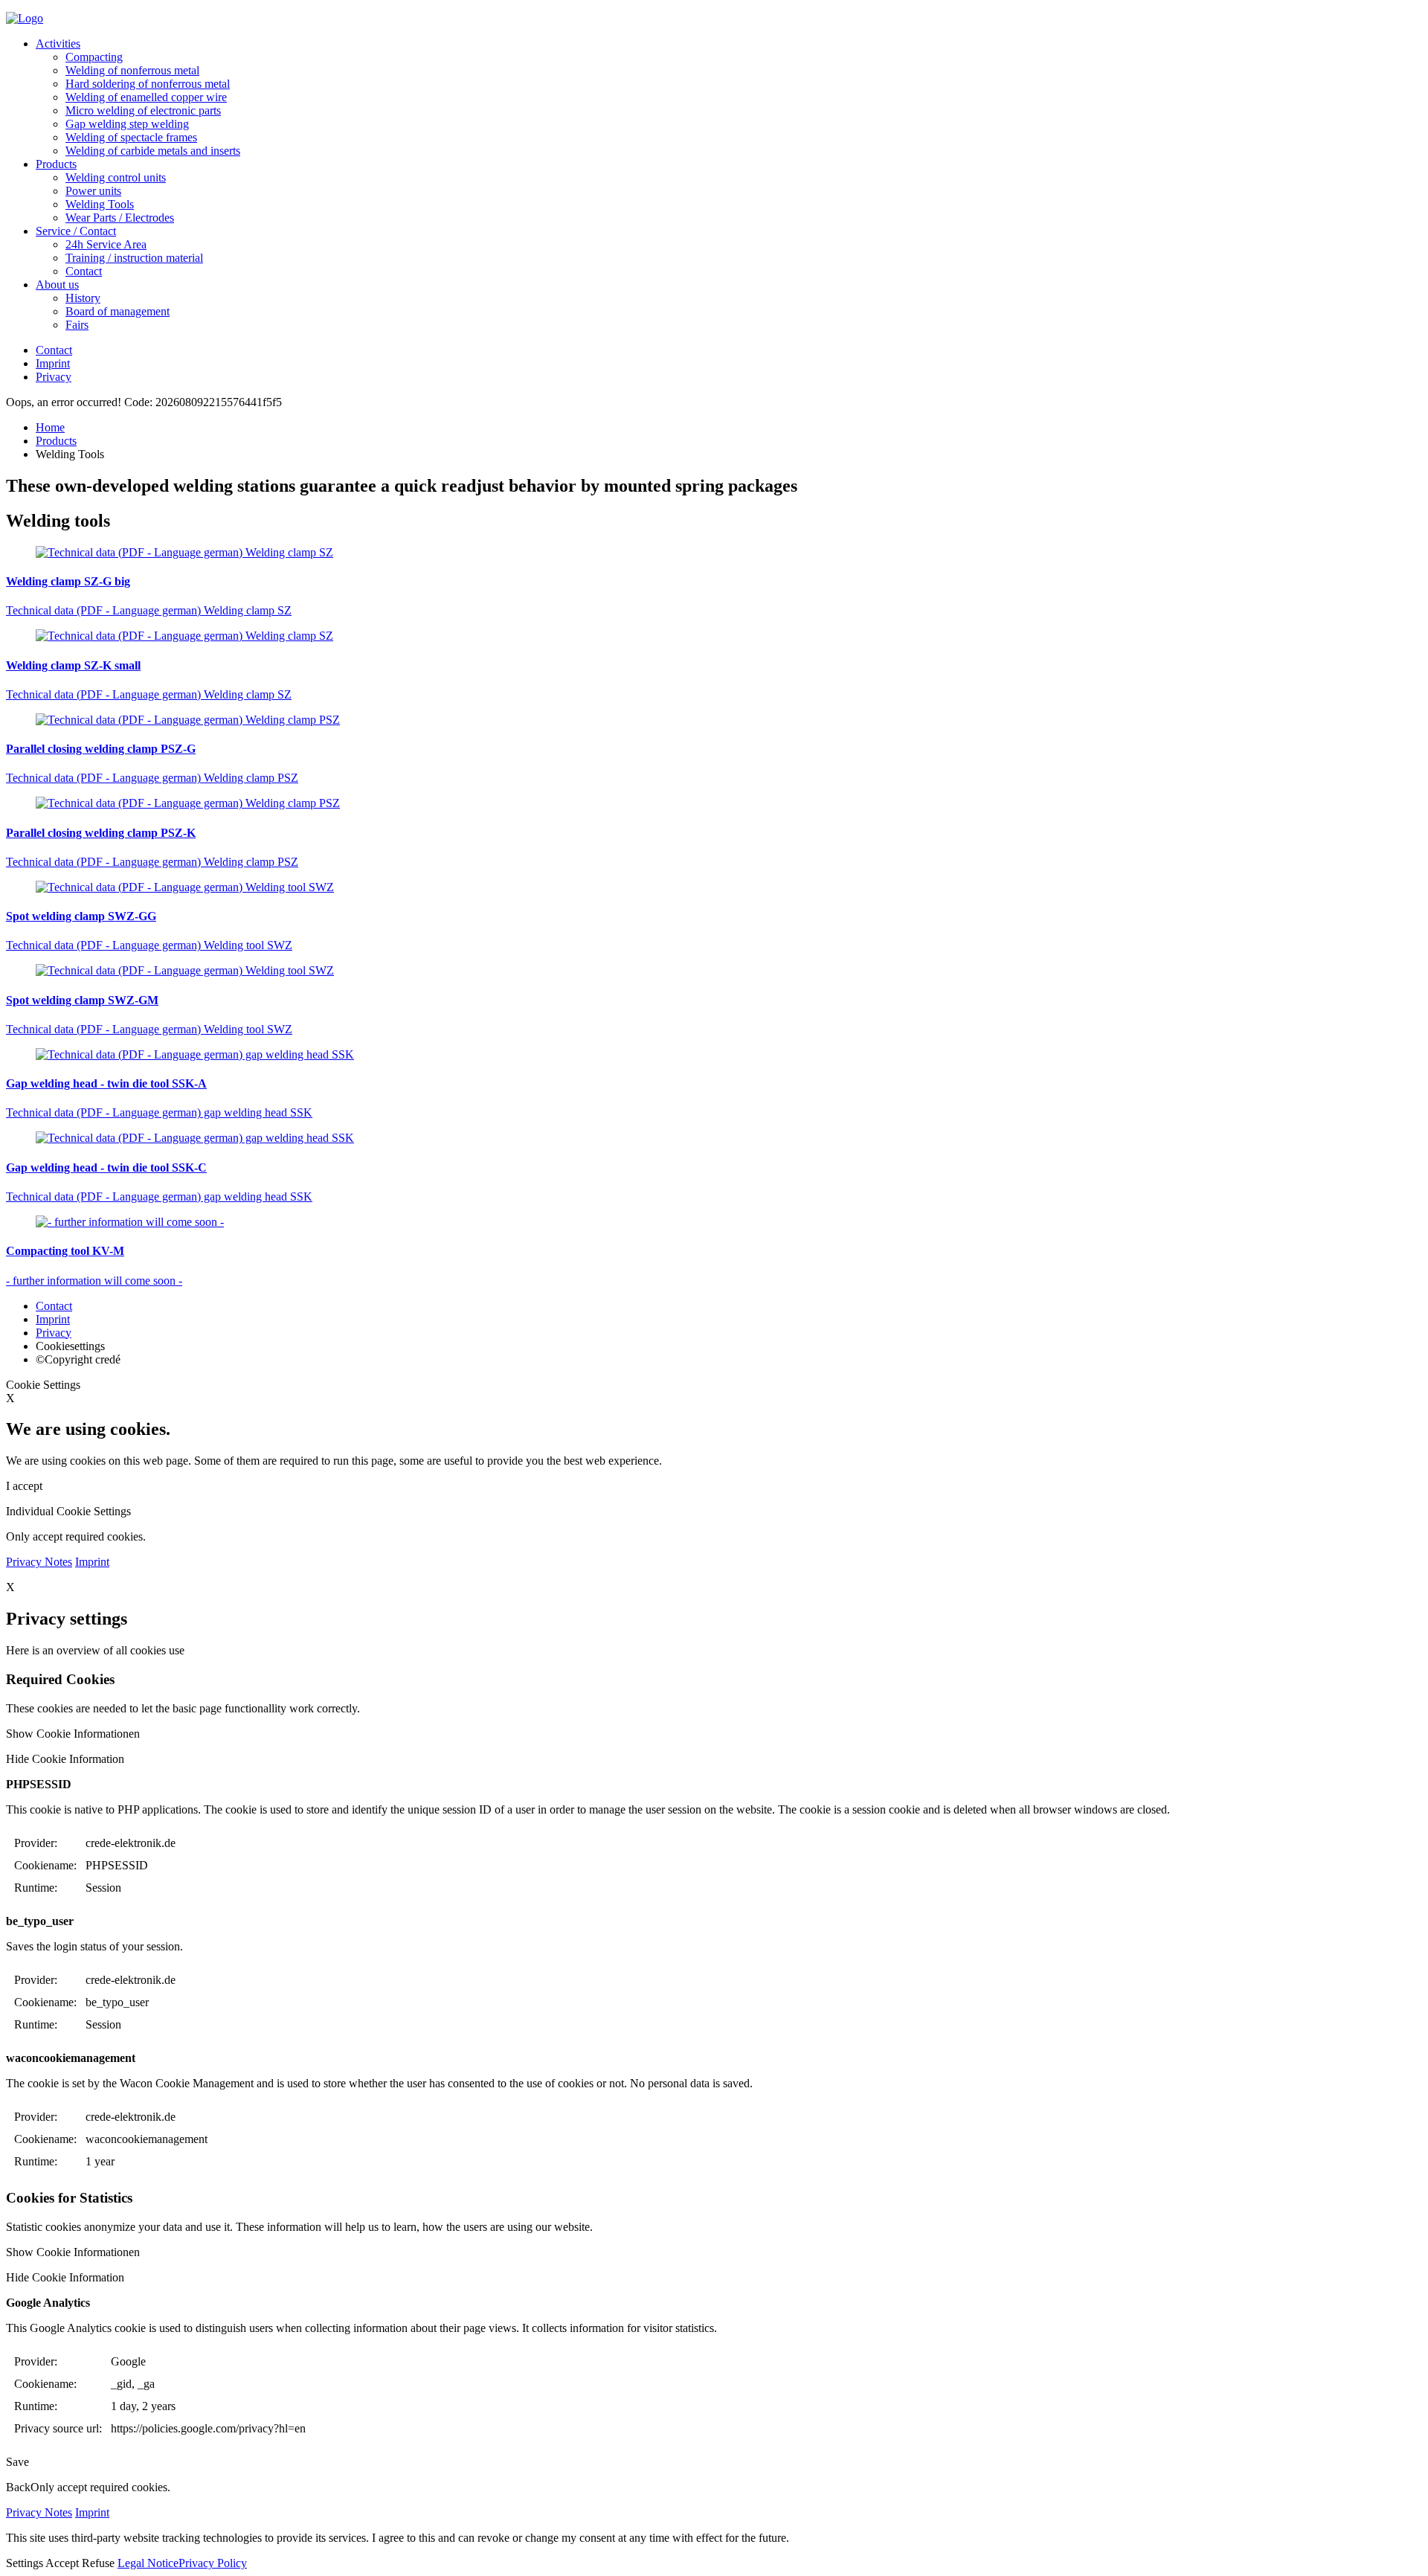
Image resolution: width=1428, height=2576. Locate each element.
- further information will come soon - (94, 1281)
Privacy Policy (213, 2563)
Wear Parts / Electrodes (120, 218)
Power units (93, 191)
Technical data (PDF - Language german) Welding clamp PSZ (152, 778)
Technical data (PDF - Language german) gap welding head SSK (159, 1112)
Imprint (53, 363)
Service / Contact (76, 231)
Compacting (94, 57)
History (83, 298)
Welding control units (116, 177)
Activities (58, 44)
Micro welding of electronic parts (143, 110)
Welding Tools (100, 204)
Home (50, 427)
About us (57, 285)
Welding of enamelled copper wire (146, 97)
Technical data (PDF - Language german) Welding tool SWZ (149, 945)
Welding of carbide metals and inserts (153, 151)
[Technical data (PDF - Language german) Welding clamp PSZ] (714, 720)
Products (56, 164)
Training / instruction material (134, 258)
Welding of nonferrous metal (132, 70)
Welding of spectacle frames (131, 137)
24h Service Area (106, 244)
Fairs (77, 325)
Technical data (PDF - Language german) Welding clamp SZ (149, 610)
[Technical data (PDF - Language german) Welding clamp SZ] (714, 553)
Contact (84, 271)
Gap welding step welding (127, 124)
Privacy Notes (39, 1562)
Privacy (54, 377)
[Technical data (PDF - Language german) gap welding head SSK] (714, 1055)
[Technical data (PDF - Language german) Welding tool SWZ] (714, 887)
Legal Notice (148, 2563)
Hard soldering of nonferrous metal (148, 84)
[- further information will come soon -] (714, 1222)
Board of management (118, 311)
